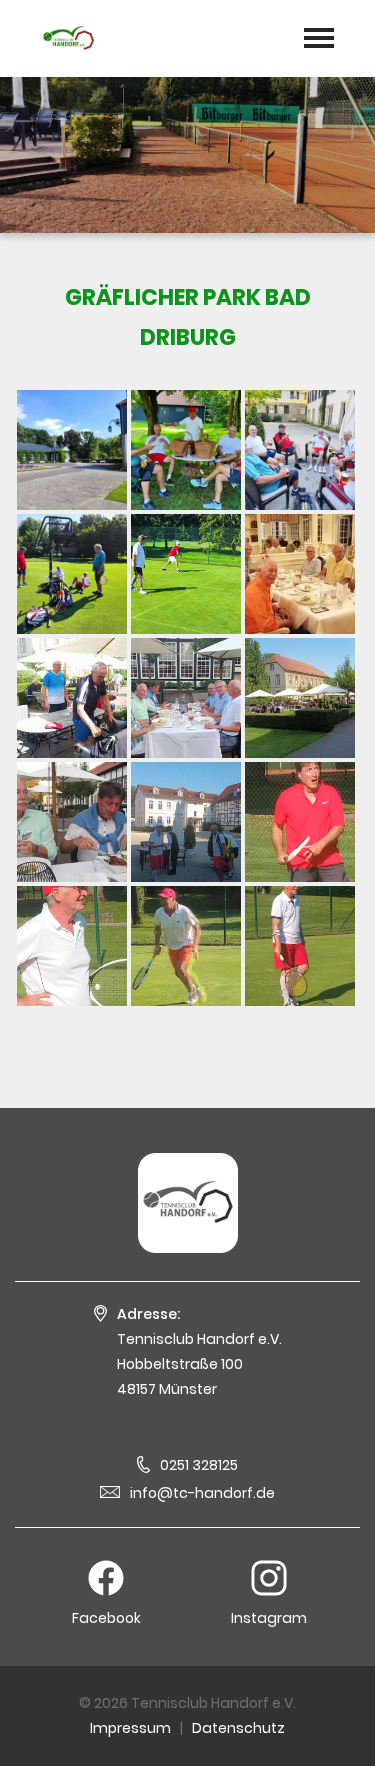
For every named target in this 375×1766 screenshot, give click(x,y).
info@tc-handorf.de (202, 1493)
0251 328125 (199, 1465)
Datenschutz (238, 1728)
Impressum (130, 1728)
